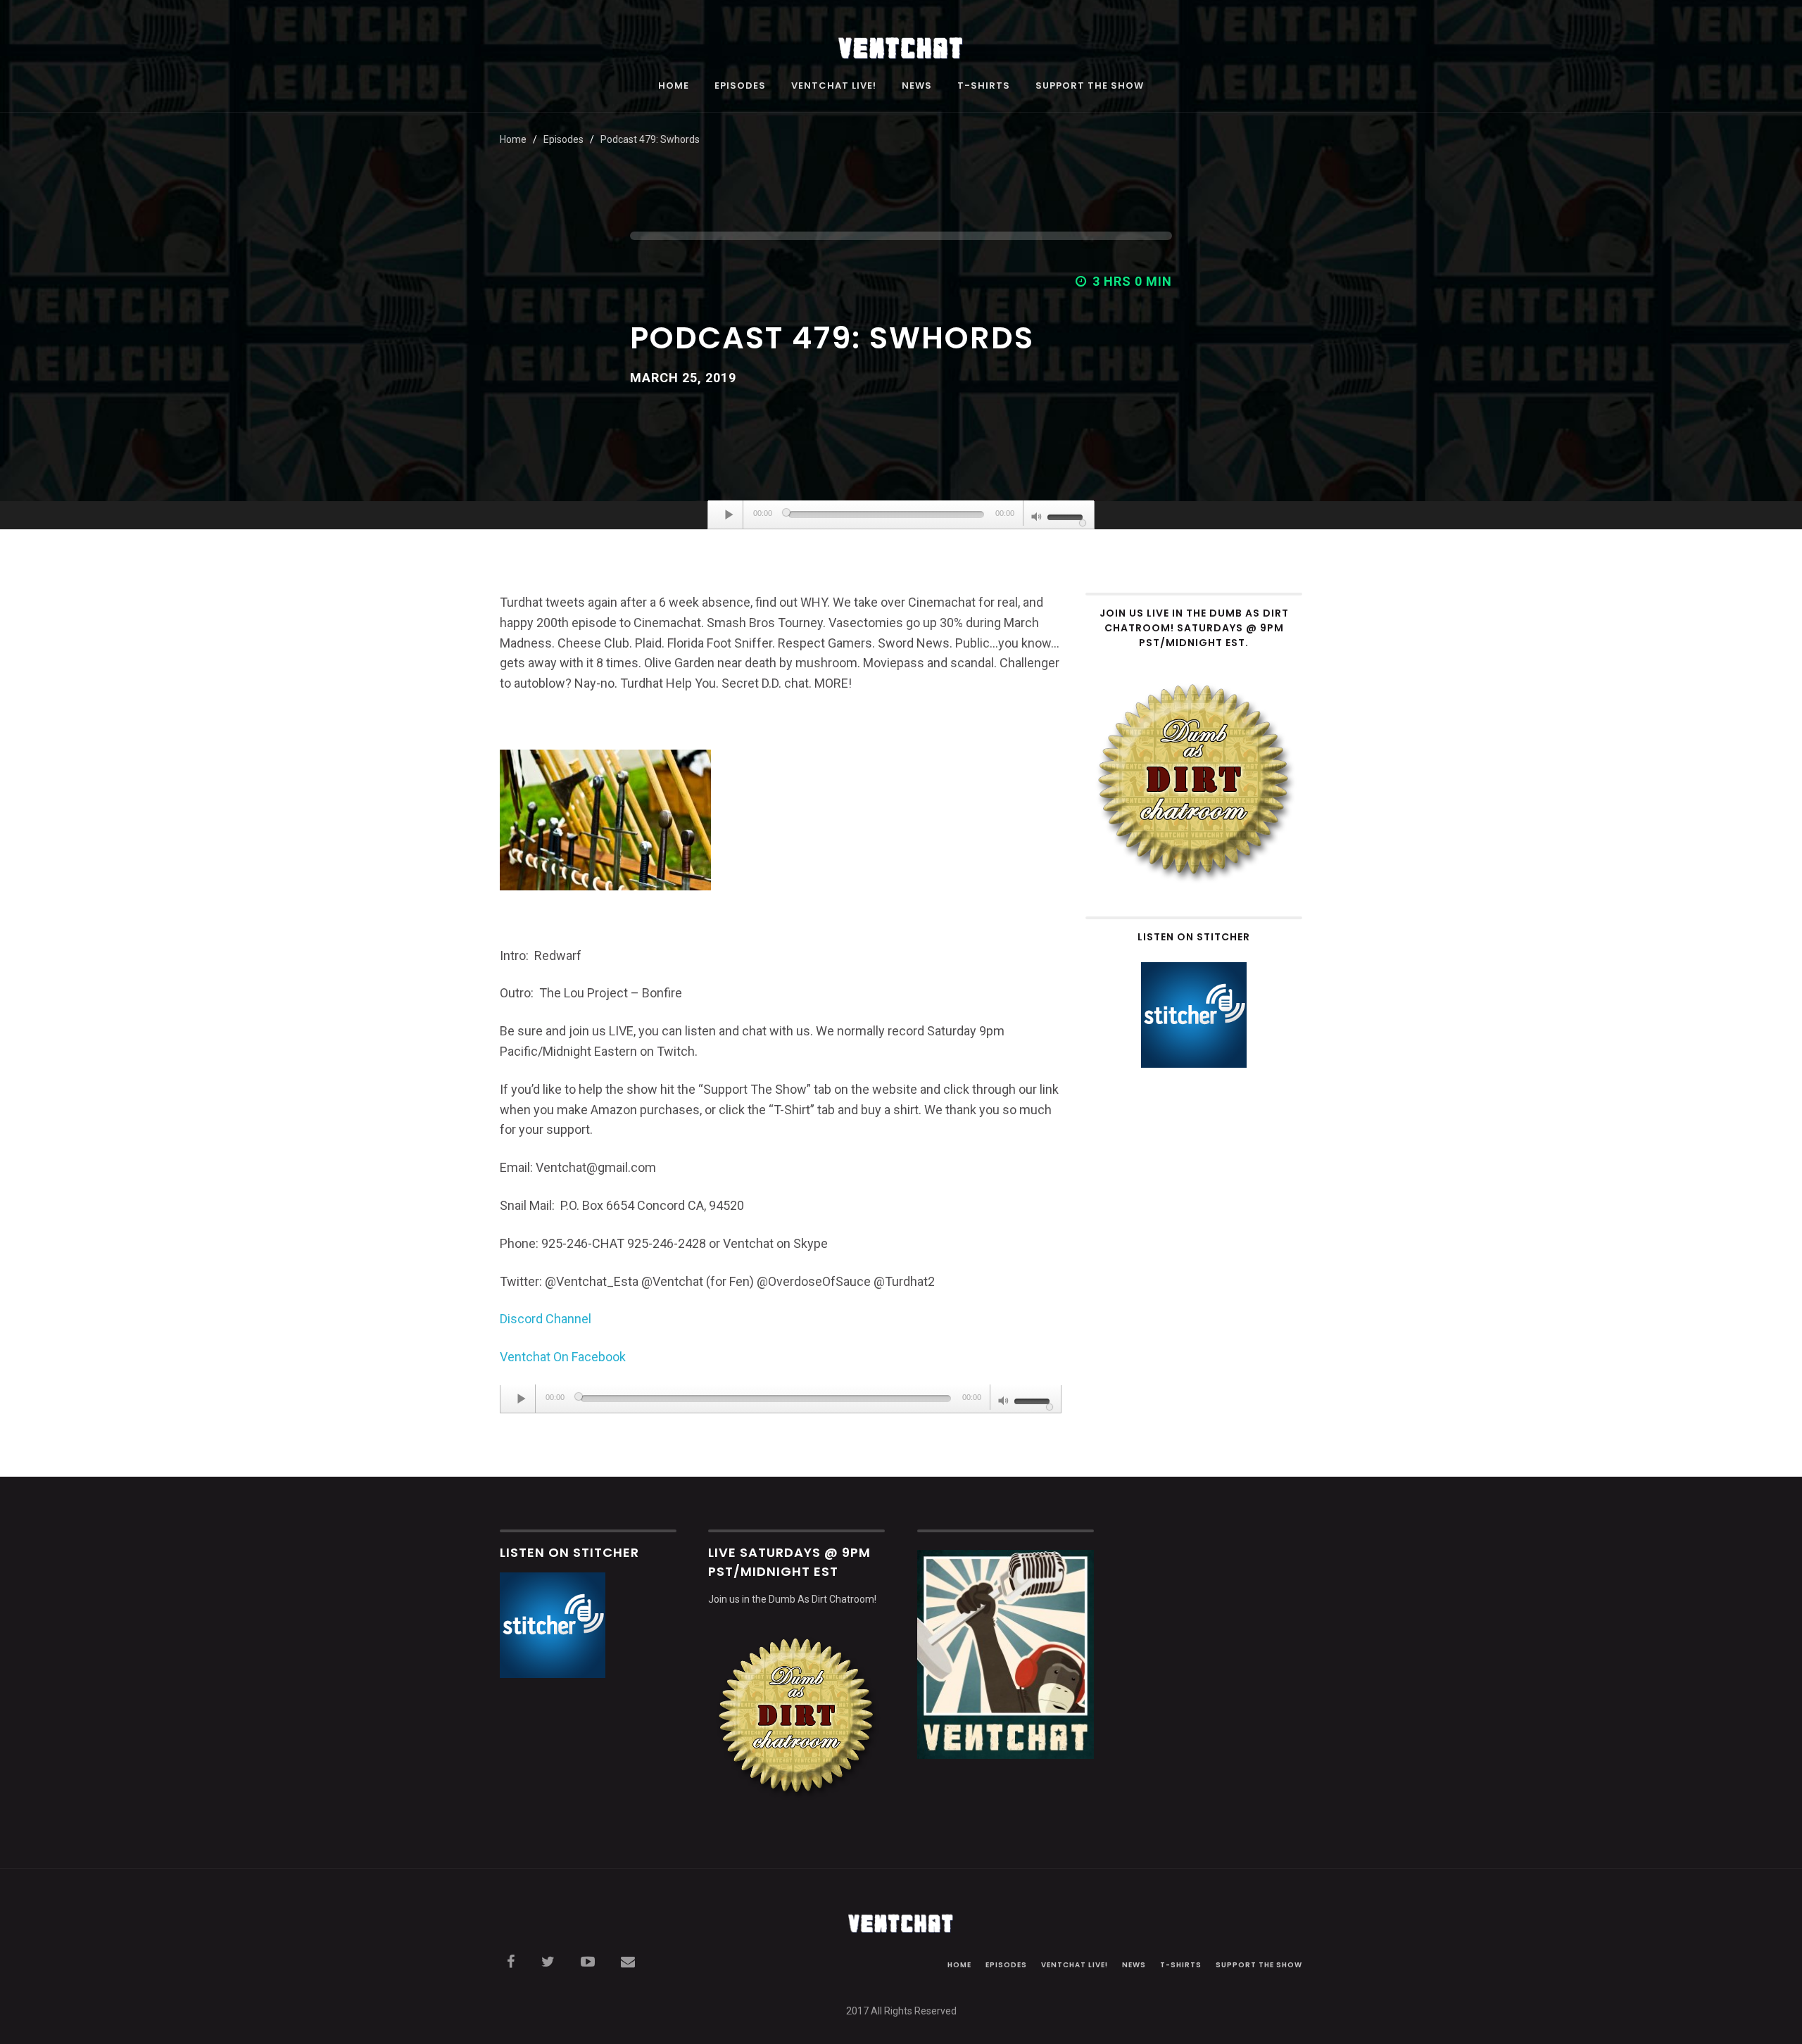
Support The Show (1090, 87)
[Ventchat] (901, 40)
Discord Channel (546, 1319)
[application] (901, 515)
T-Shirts (984, 87)
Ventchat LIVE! (834, 87)
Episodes (740, 87)
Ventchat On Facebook (563, 1357)
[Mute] (1037, 518)
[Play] (729, 515)
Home (674, 87)
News (917, 87)
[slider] (1067, 516)
